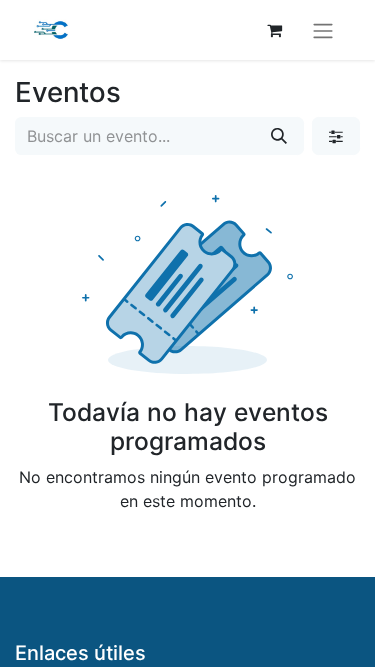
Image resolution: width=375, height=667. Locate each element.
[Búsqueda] (279, 136)
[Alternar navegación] (323, 30)
